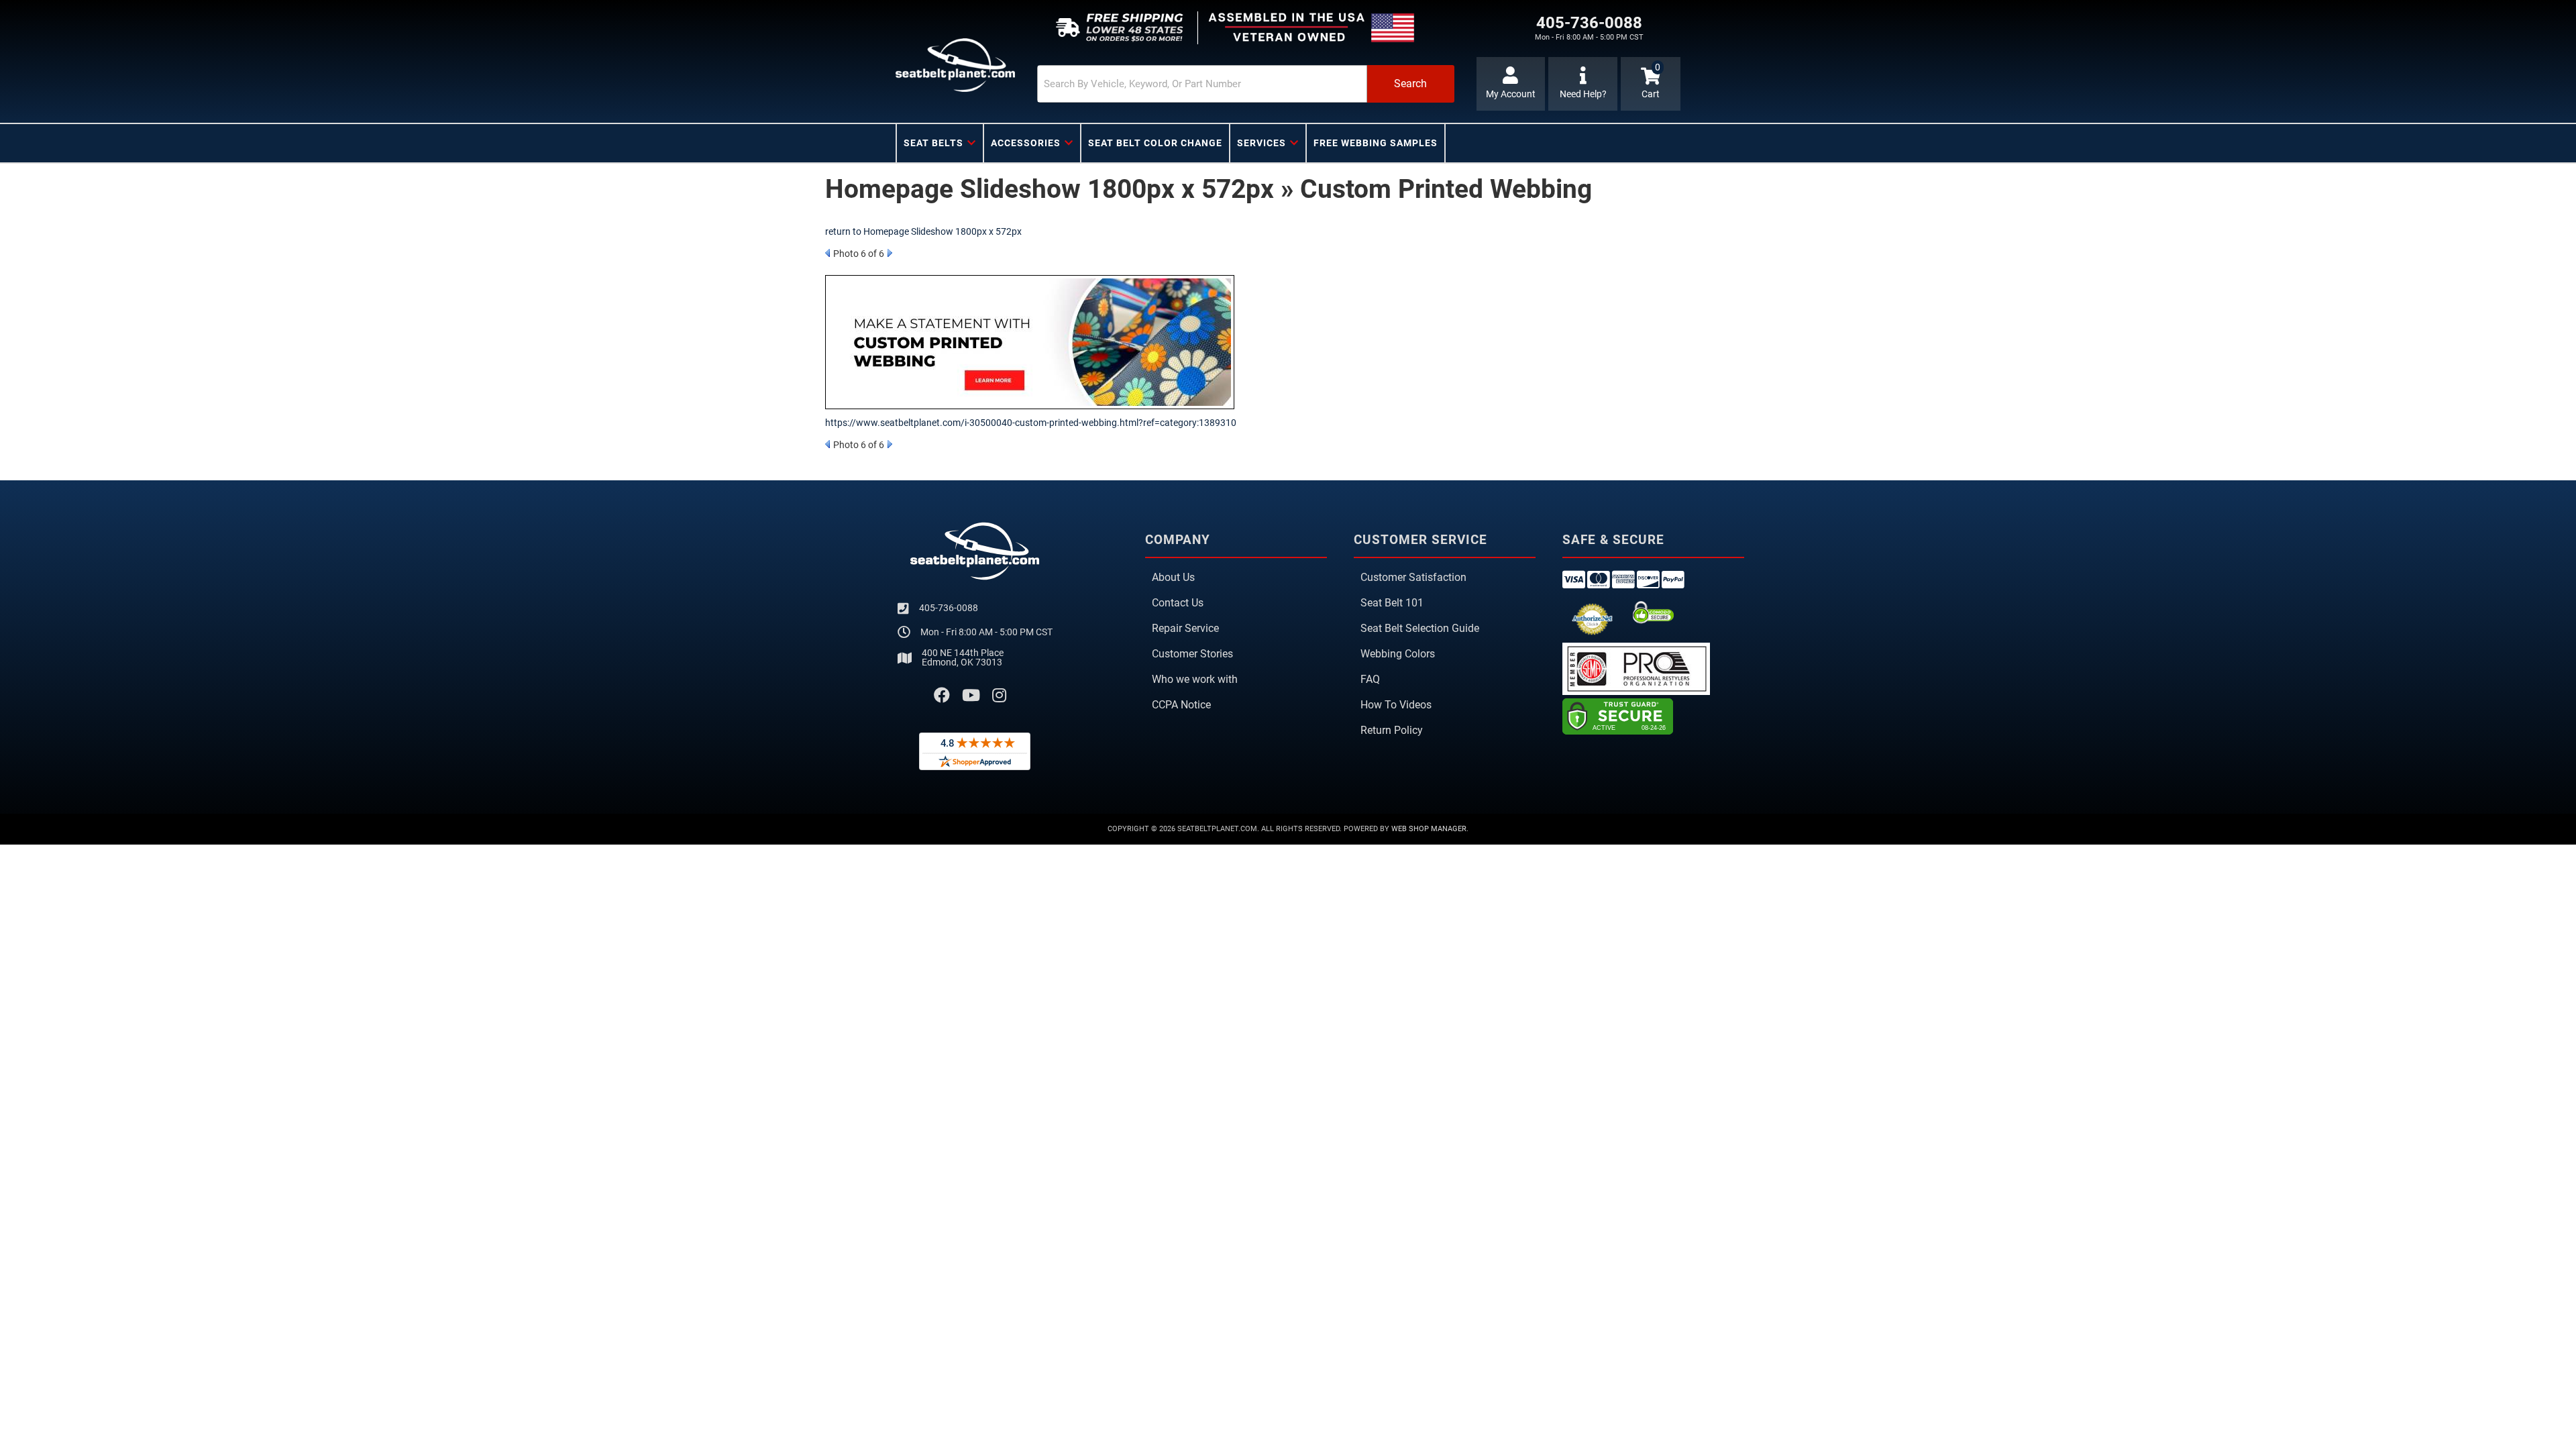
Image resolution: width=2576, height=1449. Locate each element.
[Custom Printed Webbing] (1030, 341)
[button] (1246, 84)
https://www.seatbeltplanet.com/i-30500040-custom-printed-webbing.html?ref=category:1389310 (1031, 423)
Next (890, 253)
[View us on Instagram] (999, 696)
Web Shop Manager (1429, 829)
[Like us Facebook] (942, 696)
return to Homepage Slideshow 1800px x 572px (923, 231)
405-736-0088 (949, 608)
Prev (827, 253)
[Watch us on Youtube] (971, 696)
